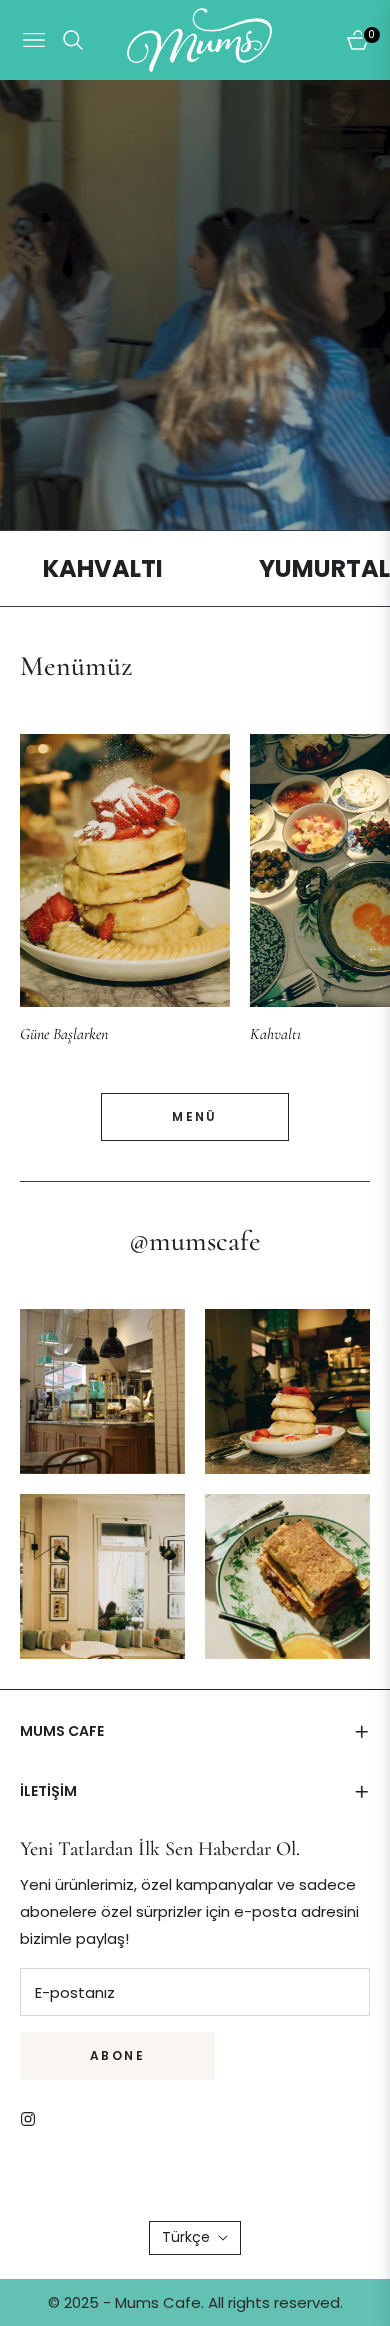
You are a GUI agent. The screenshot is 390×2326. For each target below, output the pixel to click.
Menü (195, 1116)
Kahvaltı (275, 1034)
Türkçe (186, 2237)
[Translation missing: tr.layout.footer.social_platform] (33, 2117)
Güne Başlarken (64, 1034)
